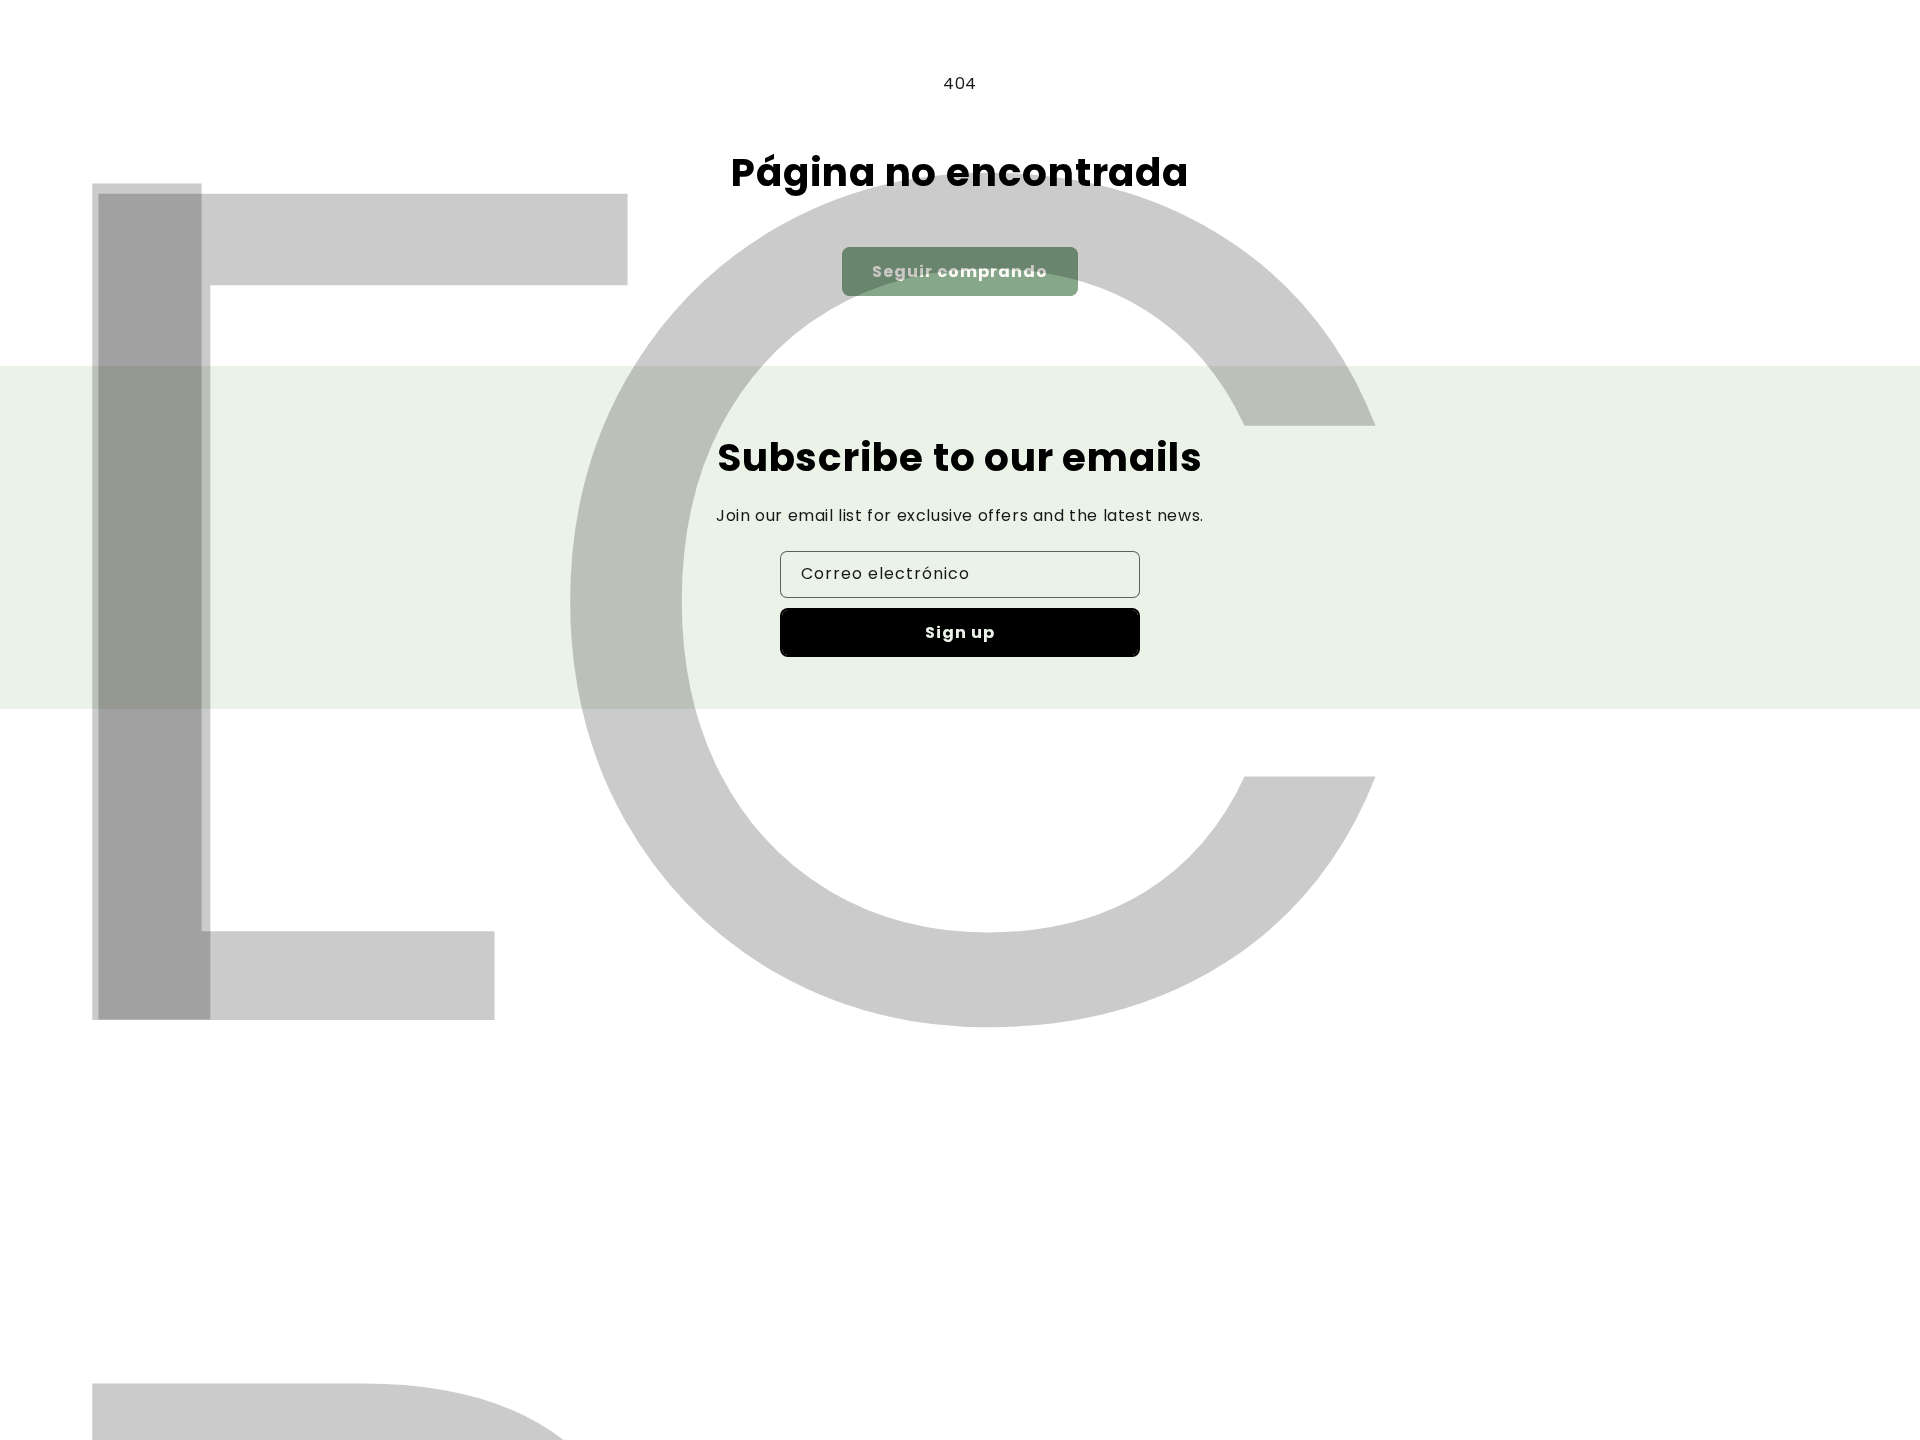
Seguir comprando (960, 271)
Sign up (960, 632)
